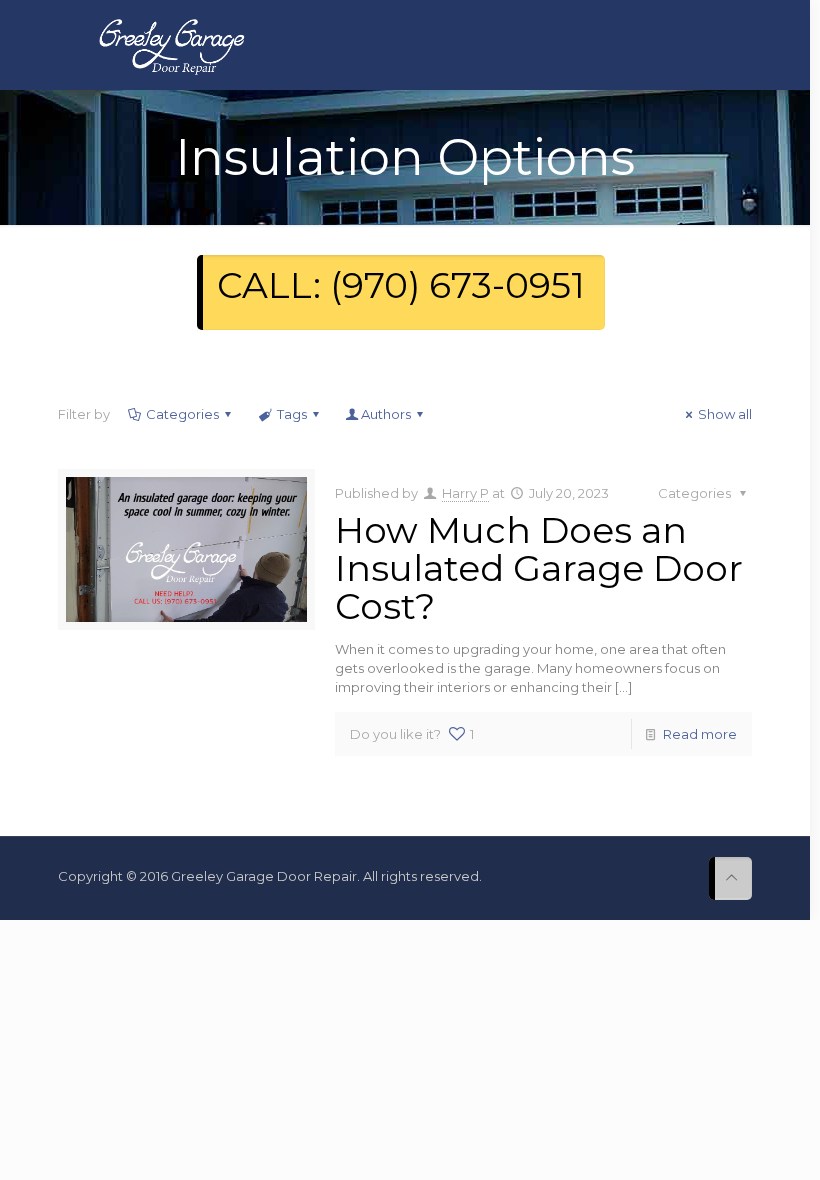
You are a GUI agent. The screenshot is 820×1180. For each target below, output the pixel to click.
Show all (725, 414)
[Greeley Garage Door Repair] (171, 45)
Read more (700, 734)
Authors (386, 414)
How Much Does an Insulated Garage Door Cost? (539, 568)
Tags (292, 414)
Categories (182, 414)
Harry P (465, 493)
